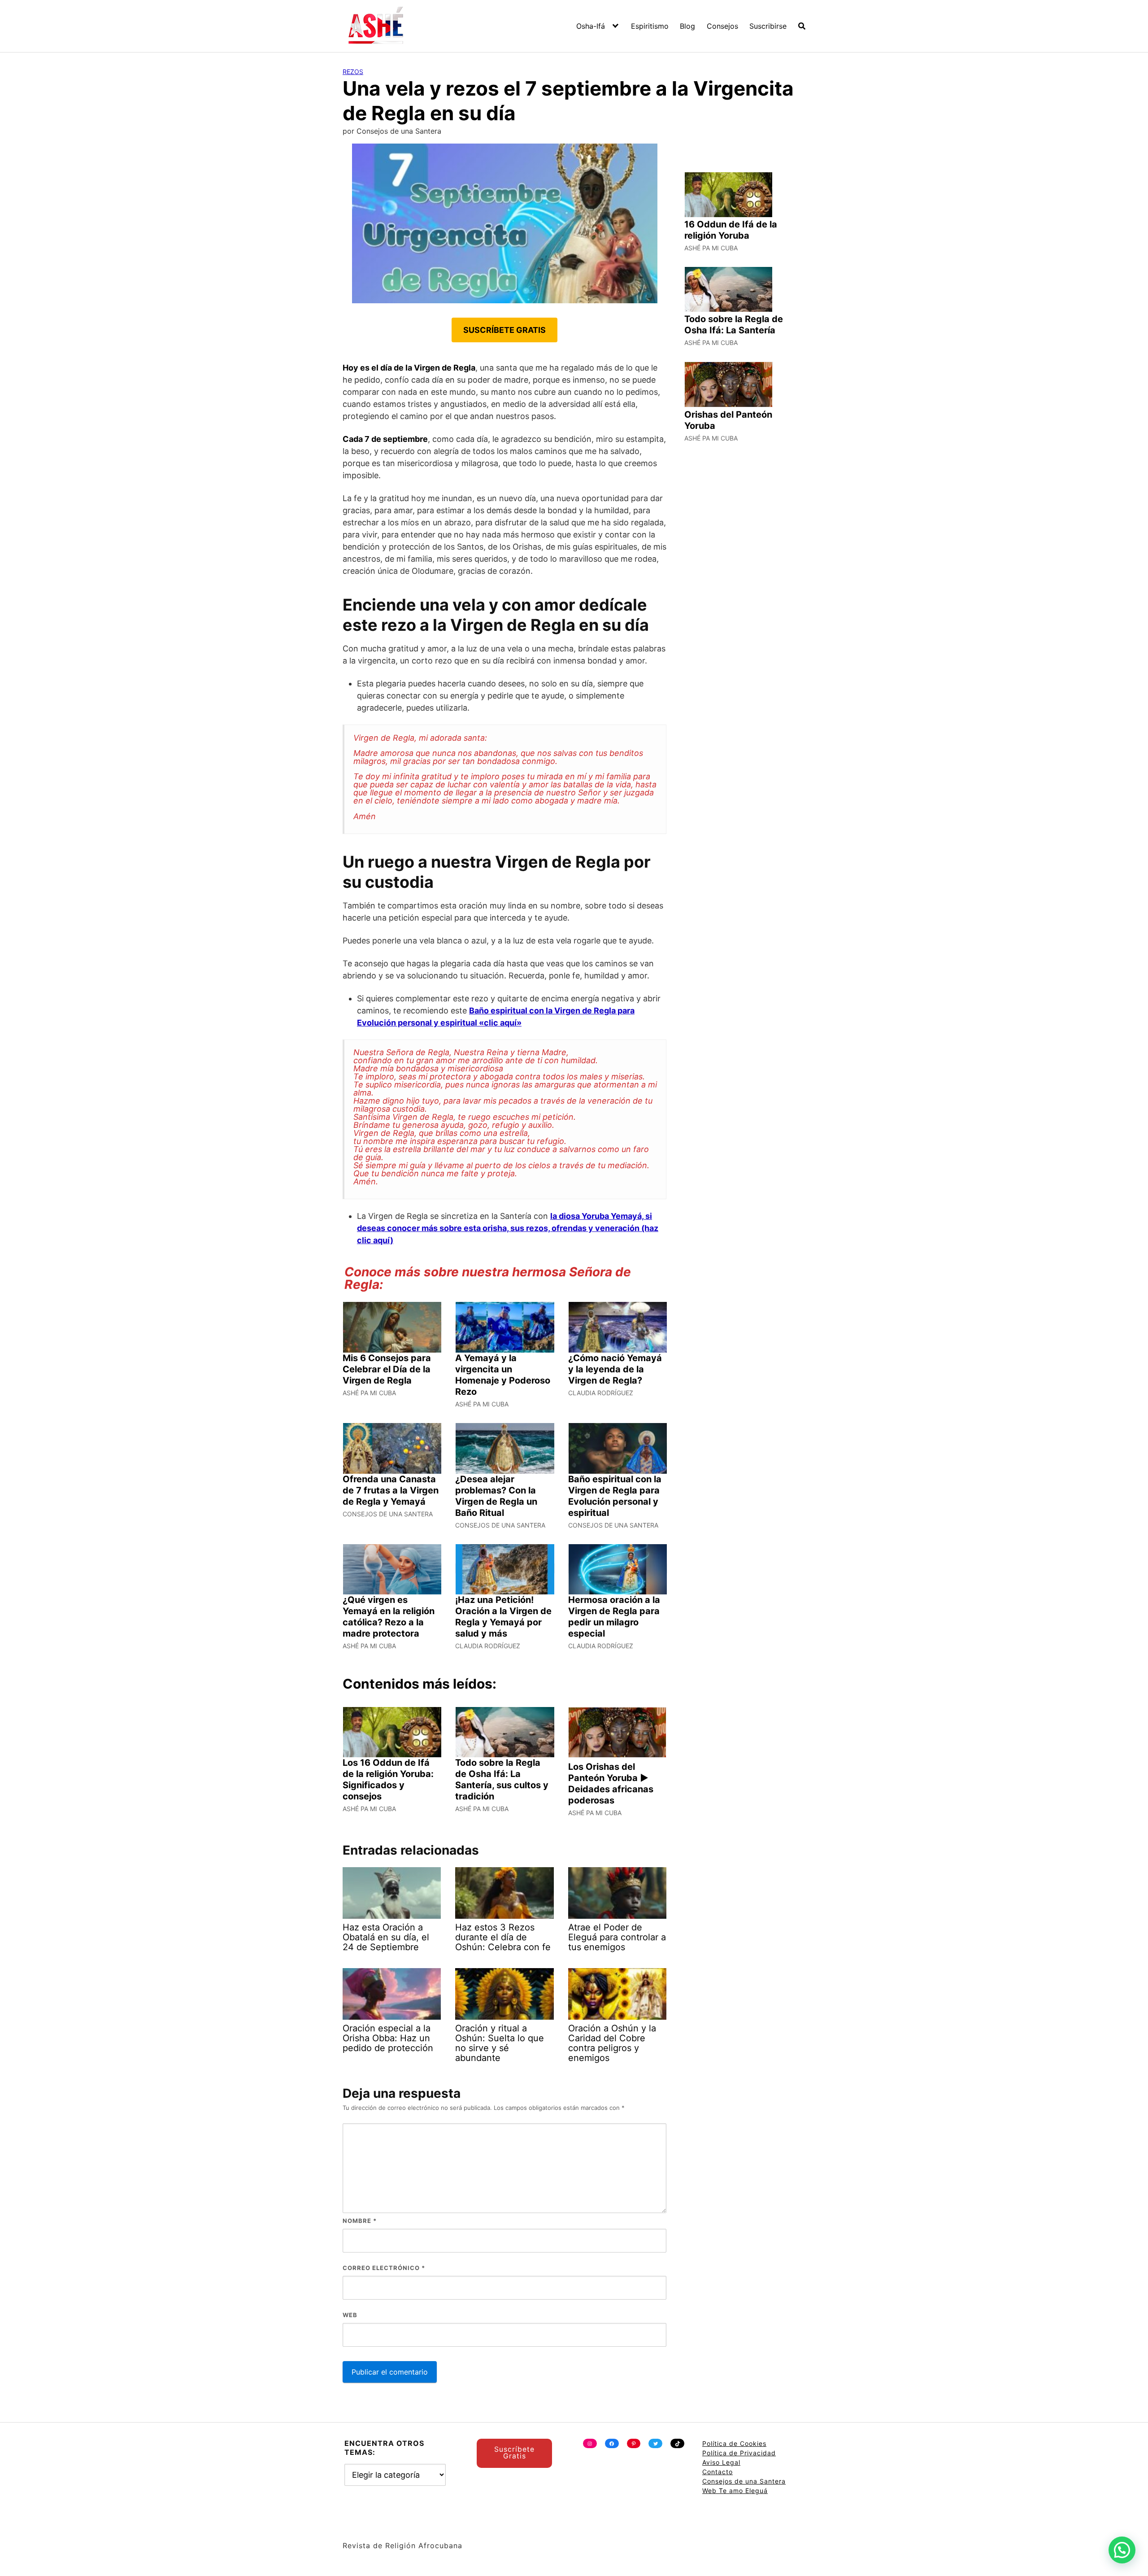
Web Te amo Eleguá (735, 2491)
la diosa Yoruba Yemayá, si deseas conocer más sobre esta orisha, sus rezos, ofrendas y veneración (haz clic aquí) (508, 1228)
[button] (1122, 2550)
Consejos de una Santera (744, 2481)
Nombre (360, 2221)
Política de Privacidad (739, 2453)
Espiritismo (650, 26)
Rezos (353, 72)
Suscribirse (768, 26)
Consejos (722, 26)
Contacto (717, 2472)
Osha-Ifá (591, 26)
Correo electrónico (384, 2268)
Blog (687, 26)
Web (350, 2315)
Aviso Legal (721, 2462)
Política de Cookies (734, 2443)
